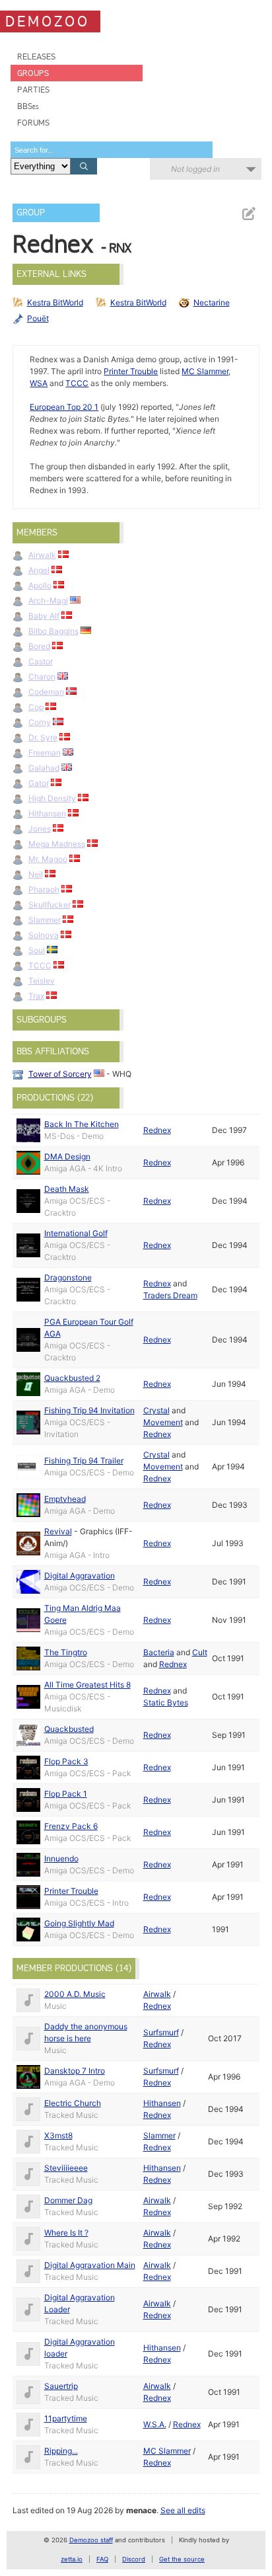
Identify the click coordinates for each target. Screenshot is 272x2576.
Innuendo (61, 1858)
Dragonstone (68, 1277)
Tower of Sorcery (60, 1074)
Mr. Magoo (48, 859)
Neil (36, 874)
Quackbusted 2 (72, 1378)
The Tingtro (66, 1652)
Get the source (182, 2559)
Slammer (45, 920)
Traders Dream (170, 1295)
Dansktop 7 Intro (75, 2071)
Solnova (44, 935)
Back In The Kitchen (82, 1124)
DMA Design (67, 1156)
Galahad (44, 768)
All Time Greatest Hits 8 (87, 1685)
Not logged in (195, 169)
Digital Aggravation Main (90, 2265)
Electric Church (73, 2103)
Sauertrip (61, 2386)
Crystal (156, 1410)
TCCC (77, 383)
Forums (33, 123)
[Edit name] (248, 214)
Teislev (42, 981)
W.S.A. (155, 2424)
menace (141, 2510)
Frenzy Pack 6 (71, 1826)
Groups (33, 73)
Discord (134, 2559)
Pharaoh (44, 889)
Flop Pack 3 (66, 1761)
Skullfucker (50, 905)
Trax (36, 996)
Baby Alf (44, 616)
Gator (39, 783)
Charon (42, 677)
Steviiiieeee (66, 2168)
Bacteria (159, 1652)
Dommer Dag (68, 2200)
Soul (37, 950)
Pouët (38, 318)
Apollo (40, 585)
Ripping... (61, 2451)
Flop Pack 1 (66, 1794)
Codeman (46, 692)
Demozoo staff (91, 2540)
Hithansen (47, 813)
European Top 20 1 (64, 407)
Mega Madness (57, 844)
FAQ (102, 2559)
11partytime (66, 2418)
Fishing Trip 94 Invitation (89, 1410)
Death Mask (67, 1189)
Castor (41, 661)
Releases (36, 57)
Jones (40, 829)
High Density (52, 798)
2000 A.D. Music (75, 1994)
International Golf (76, 1233)
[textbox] (112, 150)
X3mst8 (58, 2135)
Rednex (157, 1130)
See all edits (183, 2510)
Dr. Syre (43, 737)
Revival (58, 1531)
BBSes (28, 106)
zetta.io (72, 2559)
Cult (200, 1652)
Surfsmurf (161, 2032)
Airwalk (42, 555)
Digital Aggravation (80, 1576)
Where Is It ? (66, 2233)
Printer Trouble (131, 371)
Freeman (45, 753)
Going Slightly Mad (79, 1923)
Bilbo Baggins (53, 631)
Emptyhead (65, 1499)
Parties (33, 90)
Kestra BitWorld (55, 302)
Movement (163, 1422)
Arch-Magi (48, 601)
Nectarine (212, 302)
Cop (36, 707)
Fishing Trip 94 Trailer (84, 1461)
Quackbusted (69, 1729)
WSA (39, 383)
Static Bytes (166, 1702)
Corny (40, 722)
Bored (39, 646)
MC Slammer (205, 371)
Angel (39, 570)
